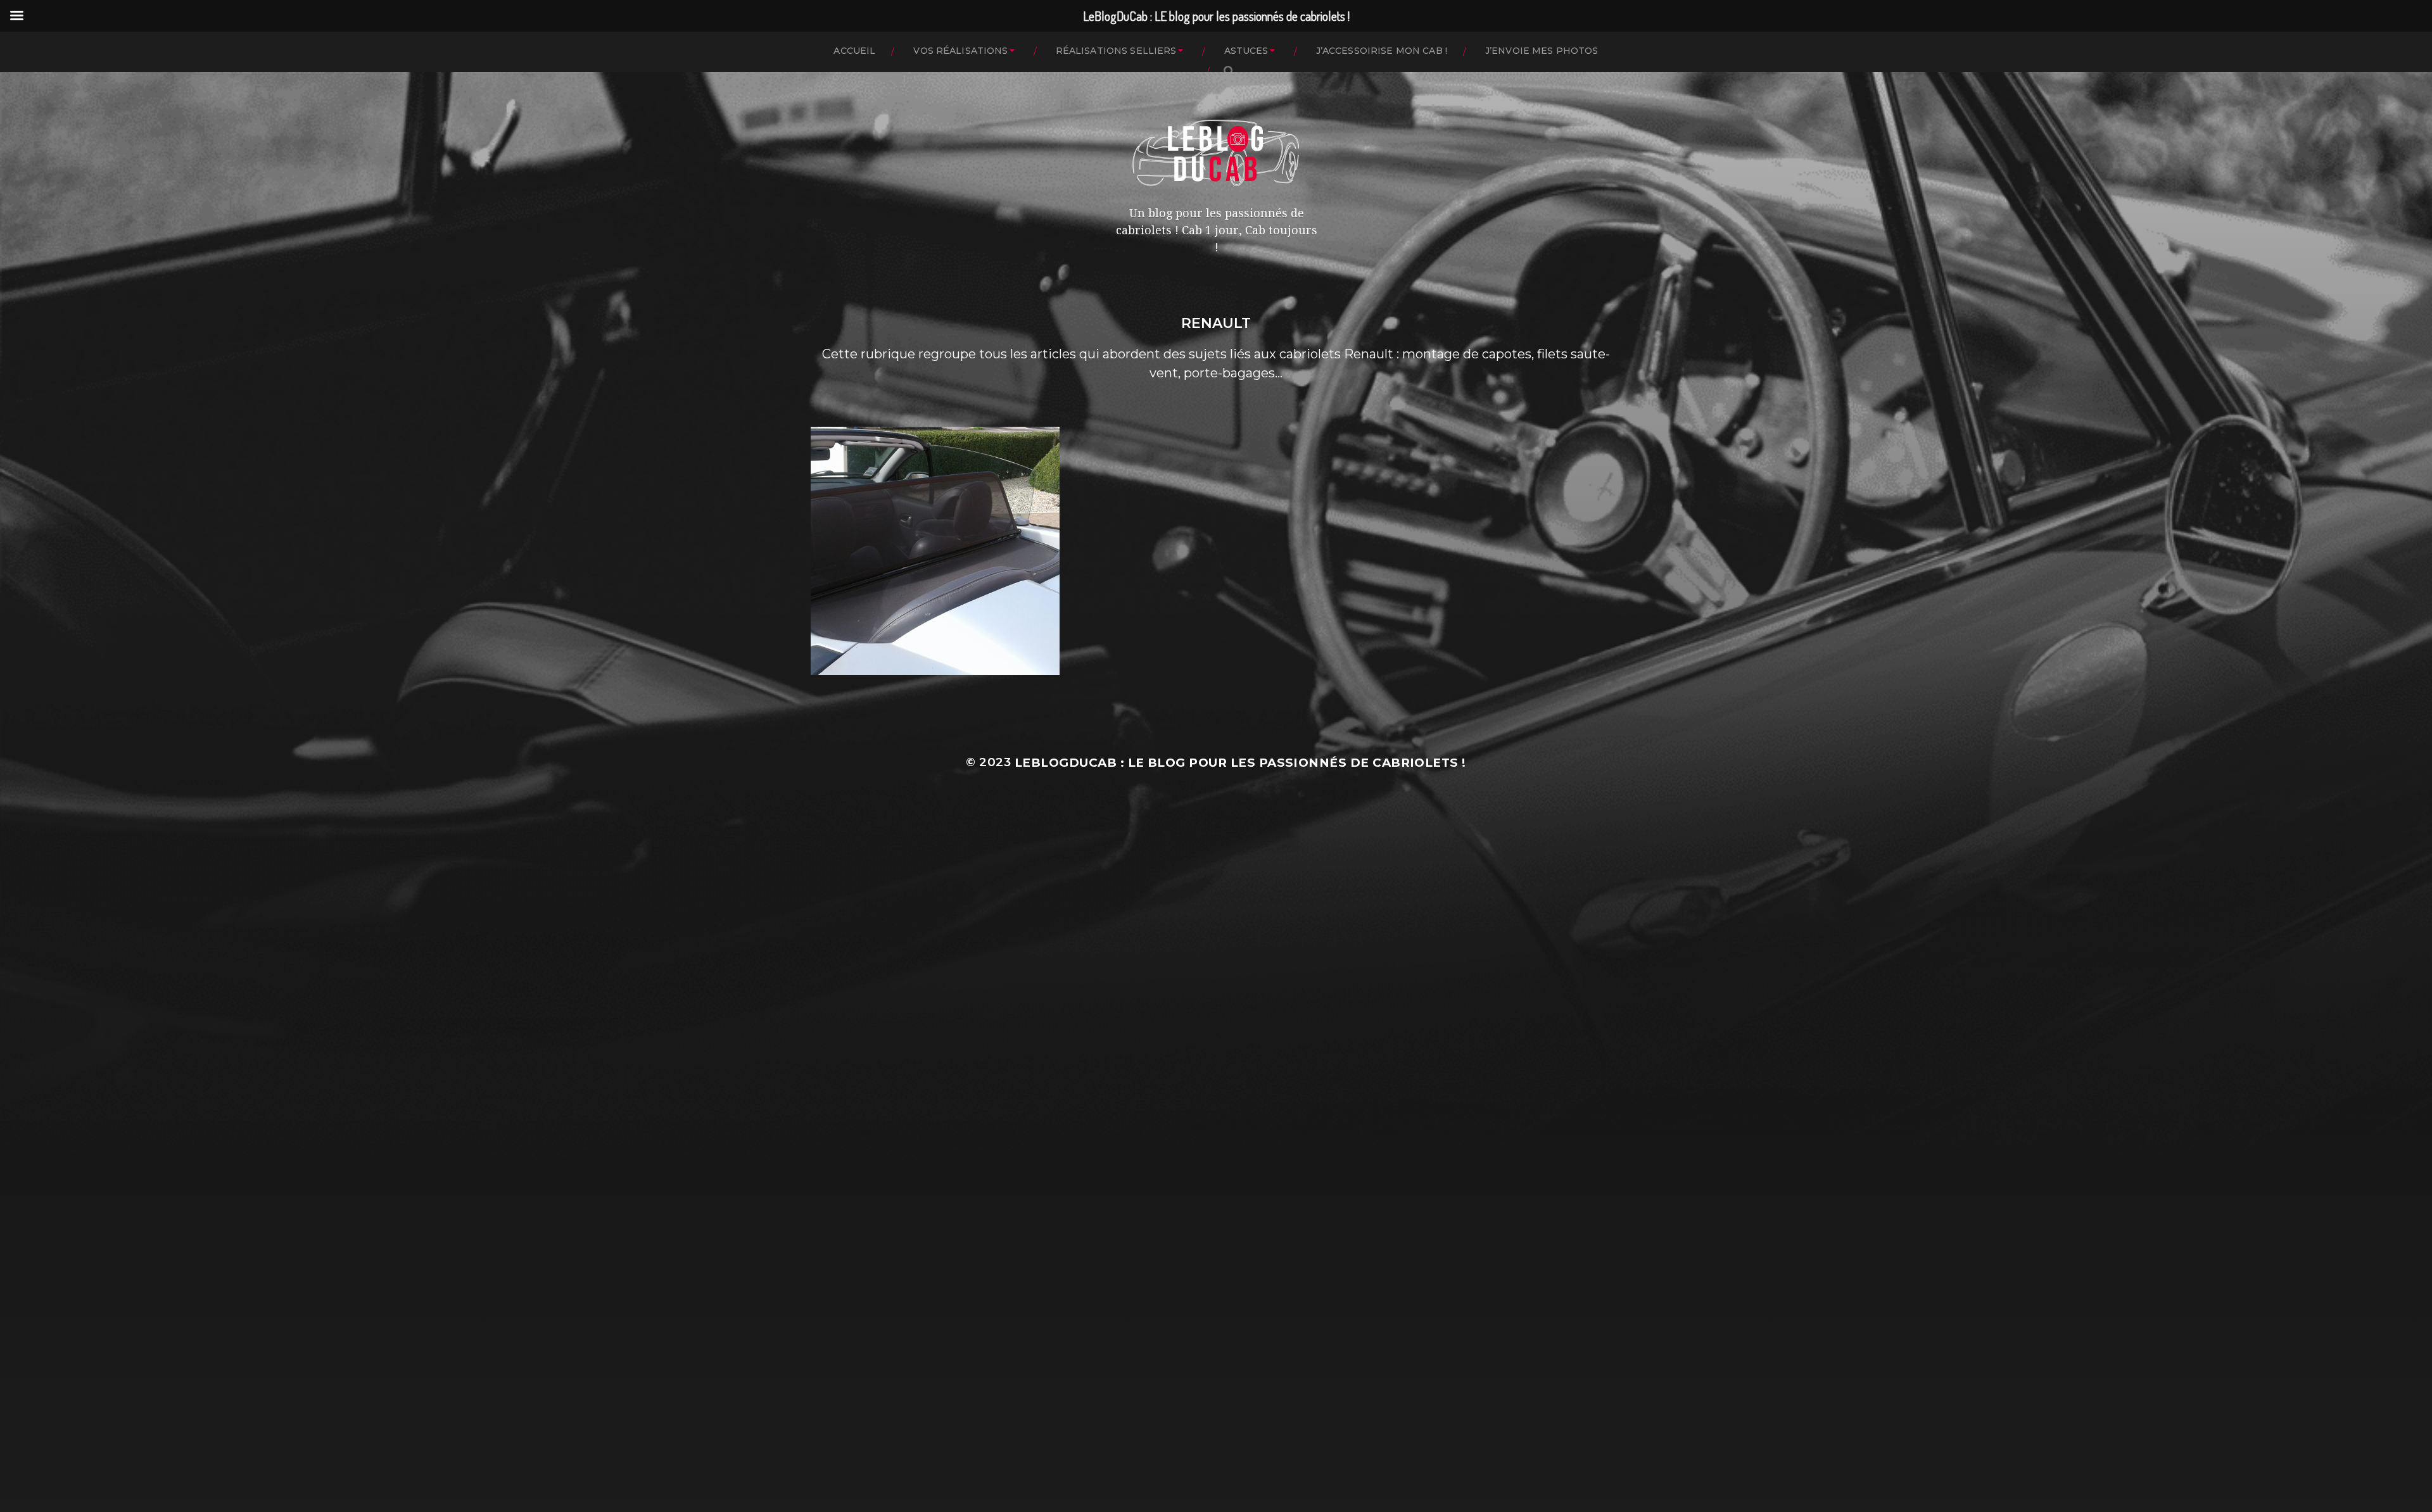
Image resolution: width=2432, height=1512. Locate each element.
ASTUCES (1246, 51)
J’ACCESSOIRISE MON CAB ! (1382, 51)
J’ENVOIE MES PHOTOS (1542, 51)
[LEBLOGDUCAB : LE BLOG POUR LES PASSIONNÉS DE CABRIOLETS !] (1216, 153)
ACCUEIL (854, 51)
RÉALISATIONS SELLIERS (1116, 51)
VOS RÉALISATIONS (960, 51)
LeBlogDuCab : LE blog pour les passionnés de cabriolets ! (1240, 763)
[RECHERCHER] (1229, 71)
